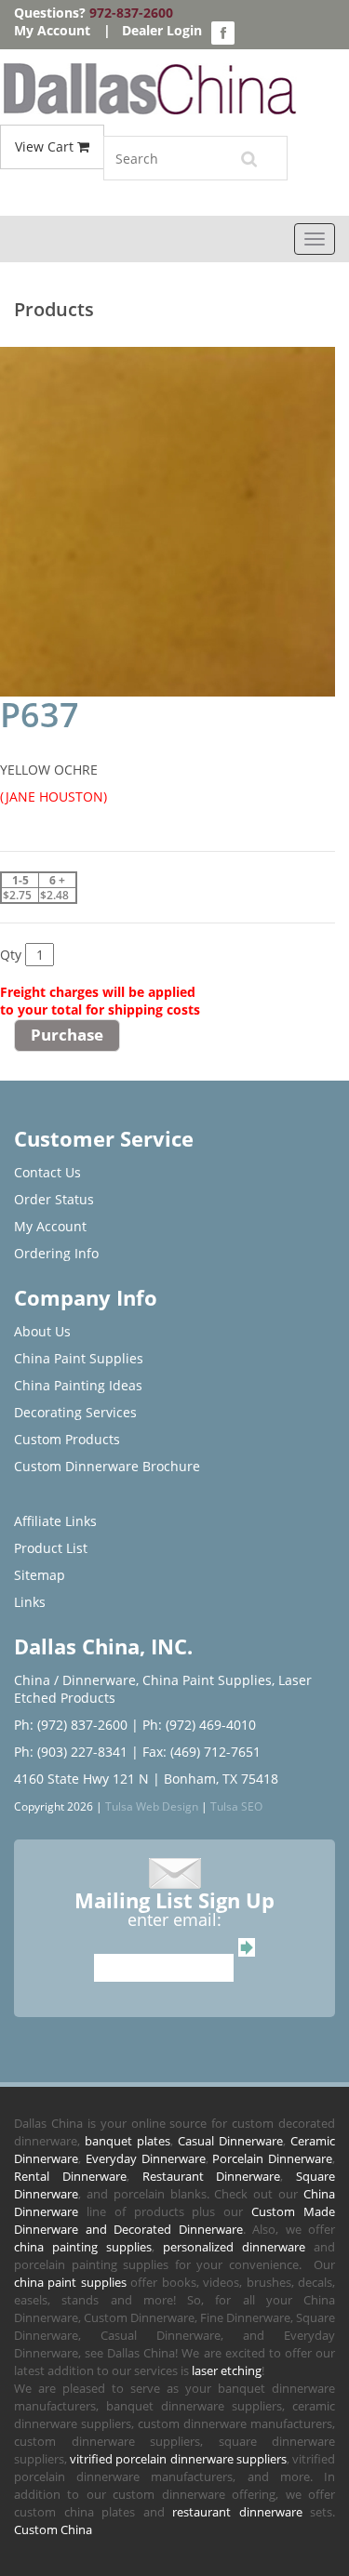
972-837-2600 (131, 13)
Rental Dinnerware (70, 2176)
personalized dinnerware (234, 2247)
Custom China (53, 2530)
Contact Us (47, 1172)
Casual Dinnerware (230, 2141)
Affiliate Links (55, 1521)
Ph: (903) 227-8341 (71, 1752)
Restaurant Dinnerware (212, 2176)
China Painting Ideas (78, 1385)
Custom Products (67, 1439)
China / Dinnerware (75, 1680)
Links (30, 1602)
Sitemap (40, 1575)
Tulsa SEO (236, 1806)
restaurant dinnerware (237, 2512)
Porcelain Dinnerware (272, 2158)
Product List (51, 1548)
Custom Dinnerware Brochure (107, 1466)
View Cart (46, 146)
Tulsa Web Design (152, 1806)
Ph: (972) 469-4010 (199, 1725)
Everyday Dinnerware (146, 2158)
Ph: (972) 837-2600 (71, 1725)
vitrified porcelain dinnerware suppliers (178, 2459)
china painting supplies (83, 2247)
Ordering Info (56, 1253)
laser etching (227, 2370)
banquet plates (128, 2141)
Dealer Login (162, 30)
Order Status (54, 1199)
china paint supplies (70, 2282)
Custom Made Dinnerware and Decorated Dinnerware (174, 2220)
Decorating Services (75, 1412)
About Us (42, 1331)
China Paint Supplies (79, 1358)
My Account (52, 30)
